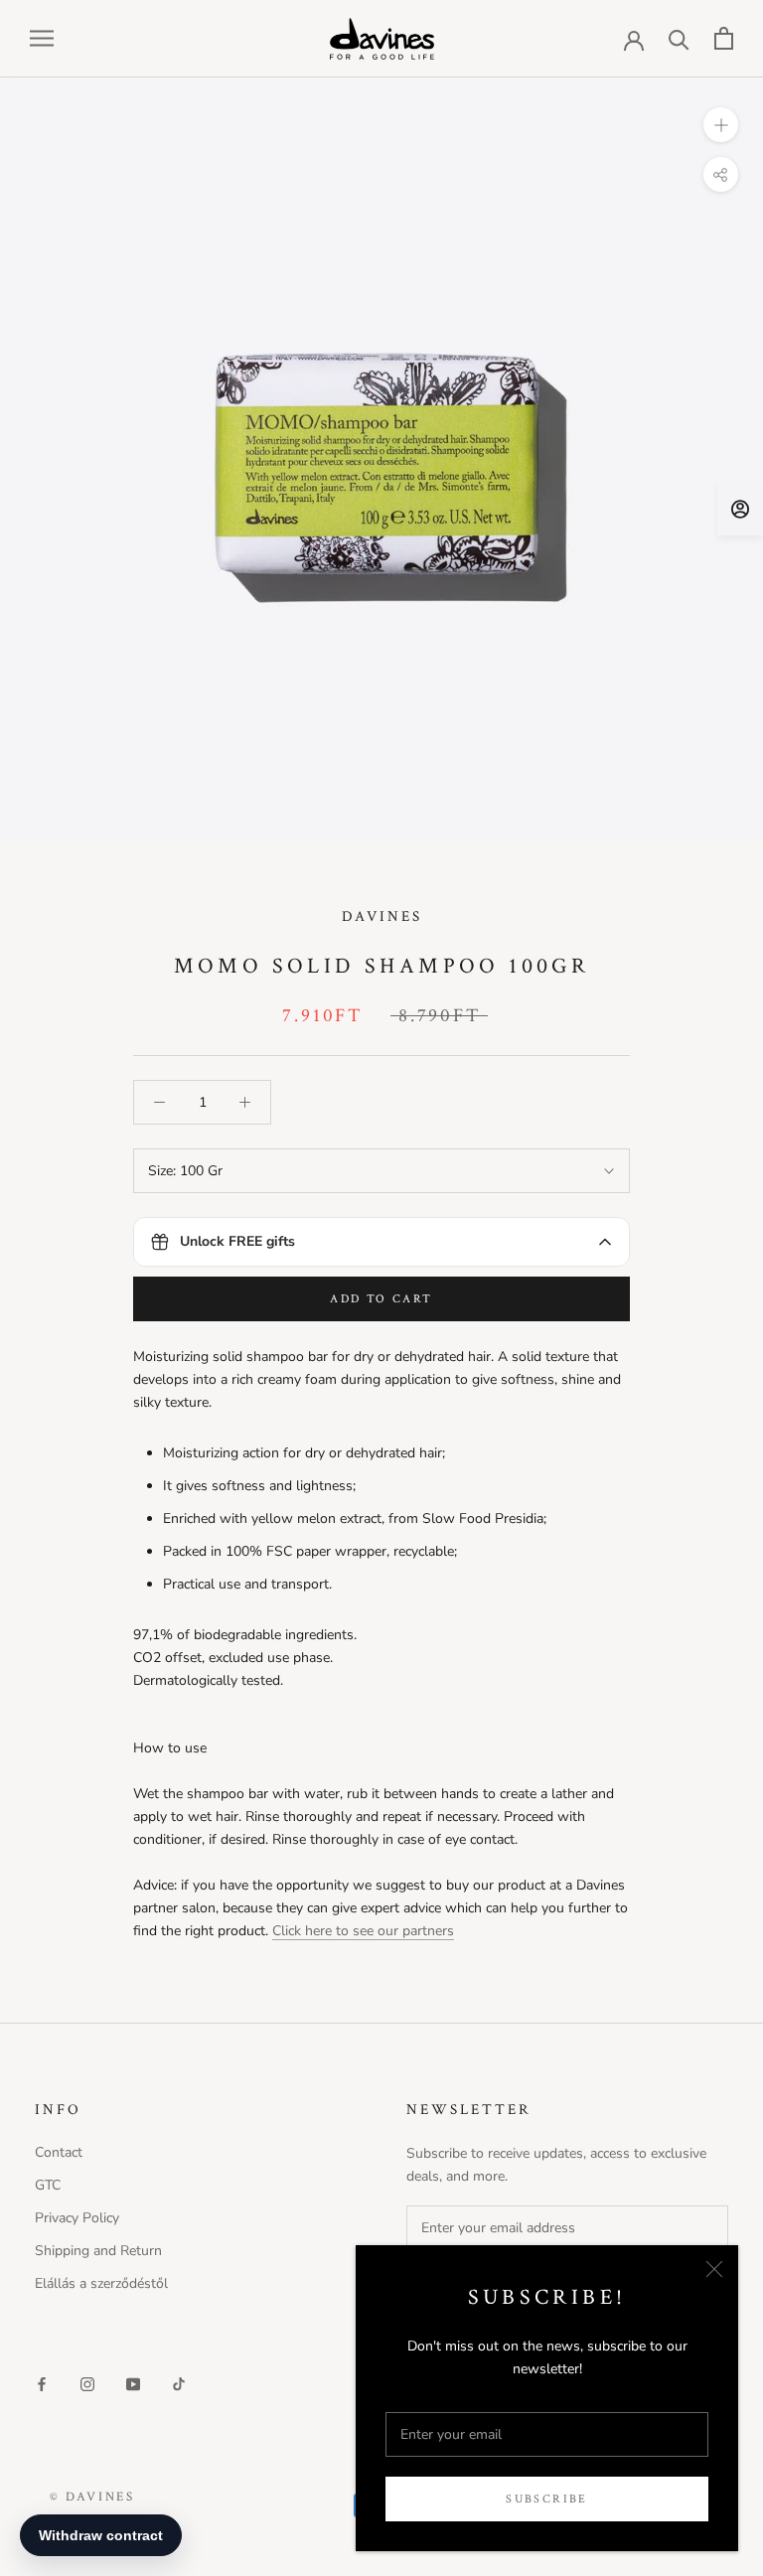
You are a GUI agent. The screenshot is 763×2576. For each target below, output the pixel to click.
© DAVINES (92, 2497)
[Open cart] (724, 38)
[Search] (679, 38)
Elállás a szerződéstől (101, 2283)
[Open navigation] (42, 38)
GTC (48, 2185)
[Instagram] (87, 2383)
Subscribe (547, 2499)
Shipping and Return (98, 2251)
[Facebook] (42, 2383)
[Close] (714, 2269)
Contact (59, 2152)
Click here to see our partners (363, 1931)
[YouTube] (133, 2383)
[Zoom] (721, 124)
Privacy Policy (77, 2218)
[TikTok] (179, 2383)
